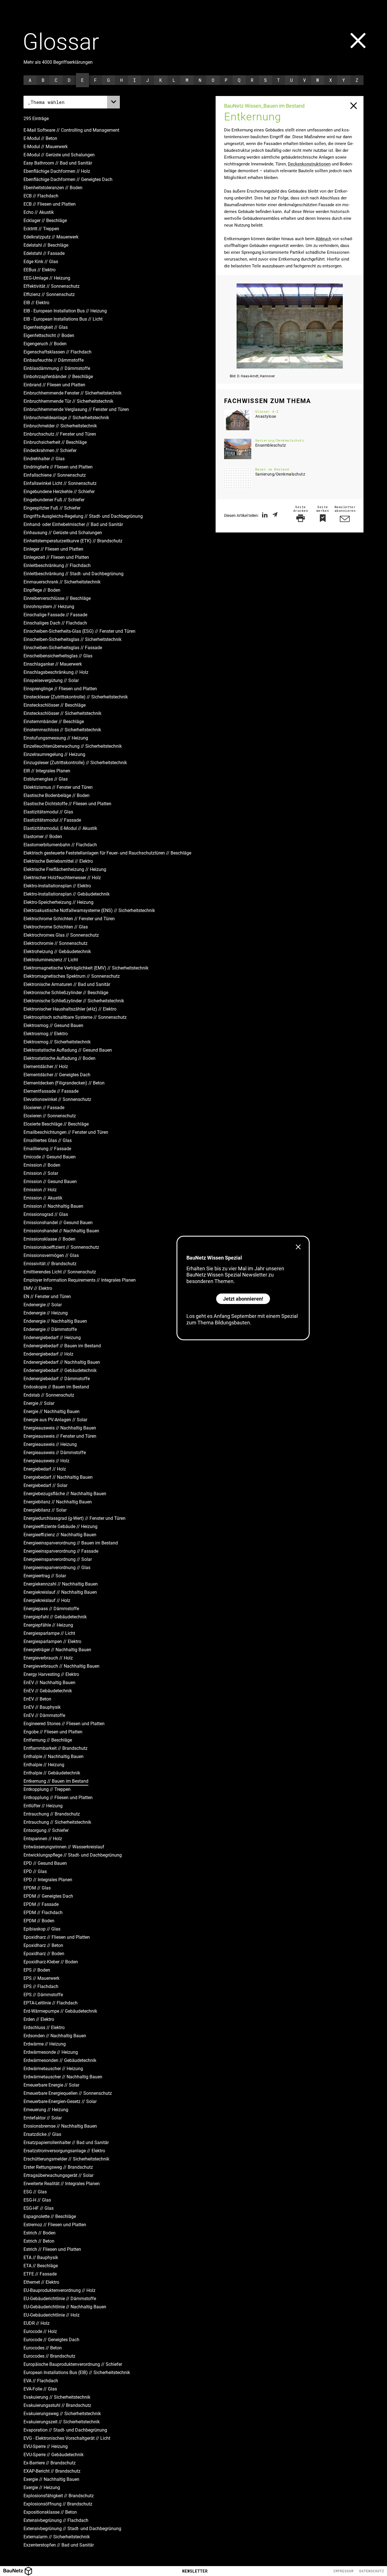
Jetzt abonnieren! (243, 1299)
